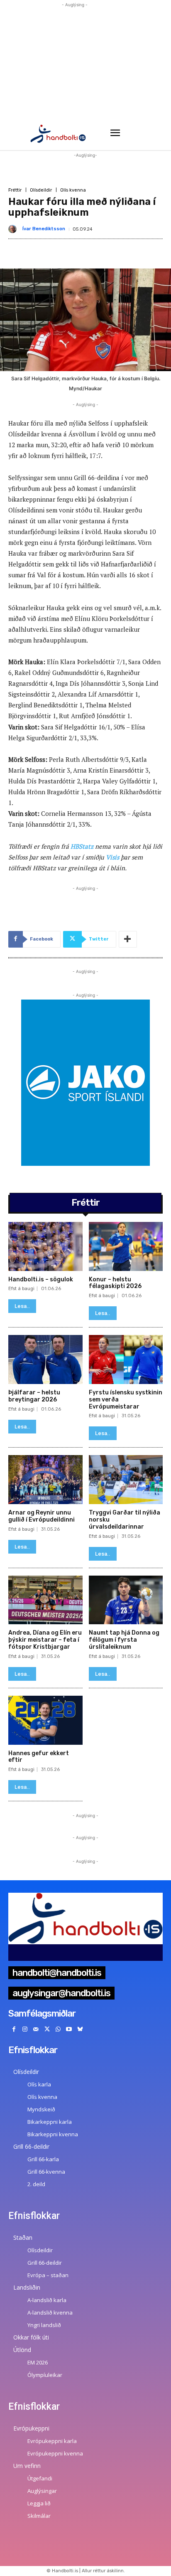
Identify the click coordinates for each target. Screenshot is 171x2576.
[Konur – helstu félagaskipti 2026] (126, 1246)
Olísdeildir (41, 190)
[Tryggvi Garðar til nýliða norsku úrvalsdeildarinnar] (126, 1480)
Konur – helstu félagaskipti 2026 (115, 1283)
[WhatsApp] (58, 2030)
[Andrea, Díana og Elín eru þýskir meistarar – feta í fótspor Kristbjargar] (45, 1600)
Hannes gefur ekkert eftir (39, 1757)
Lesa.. (22, 1306)
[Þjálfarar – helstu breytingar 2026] (45, 1359)
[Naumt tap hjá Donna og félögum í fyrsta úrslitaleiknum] (126, 1600)
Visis (112, 857)
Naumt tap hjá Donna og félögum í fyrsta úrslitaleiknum (124, 1640)
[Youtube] (69, 2030)
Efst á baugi (21, 1289)
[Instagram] (25, 2030)
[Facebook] (14, 2030)
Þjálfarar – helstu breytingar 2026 (34, 1396)
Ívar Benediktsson (44, 229)
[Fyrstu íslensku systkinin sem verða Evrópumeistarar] (126, 1359)
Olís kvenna (73, 190)
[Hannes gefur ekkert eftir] (45, 1720)
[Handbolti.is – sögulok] (45, 1246)
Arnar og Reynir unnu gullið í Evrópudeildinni (42, 1516)
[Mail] (36, 2030)
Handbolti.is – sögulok (41, 1279)
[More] (128, 939)
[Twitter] (47, 2030)
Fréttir (15, 190)
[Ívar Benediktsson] (14, 229)
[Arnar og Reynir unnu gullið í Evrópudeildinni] (45, 1480)
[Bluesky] (80, 2030)
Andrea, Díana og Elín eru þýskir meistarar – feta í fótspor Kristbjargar (45, 1640)
